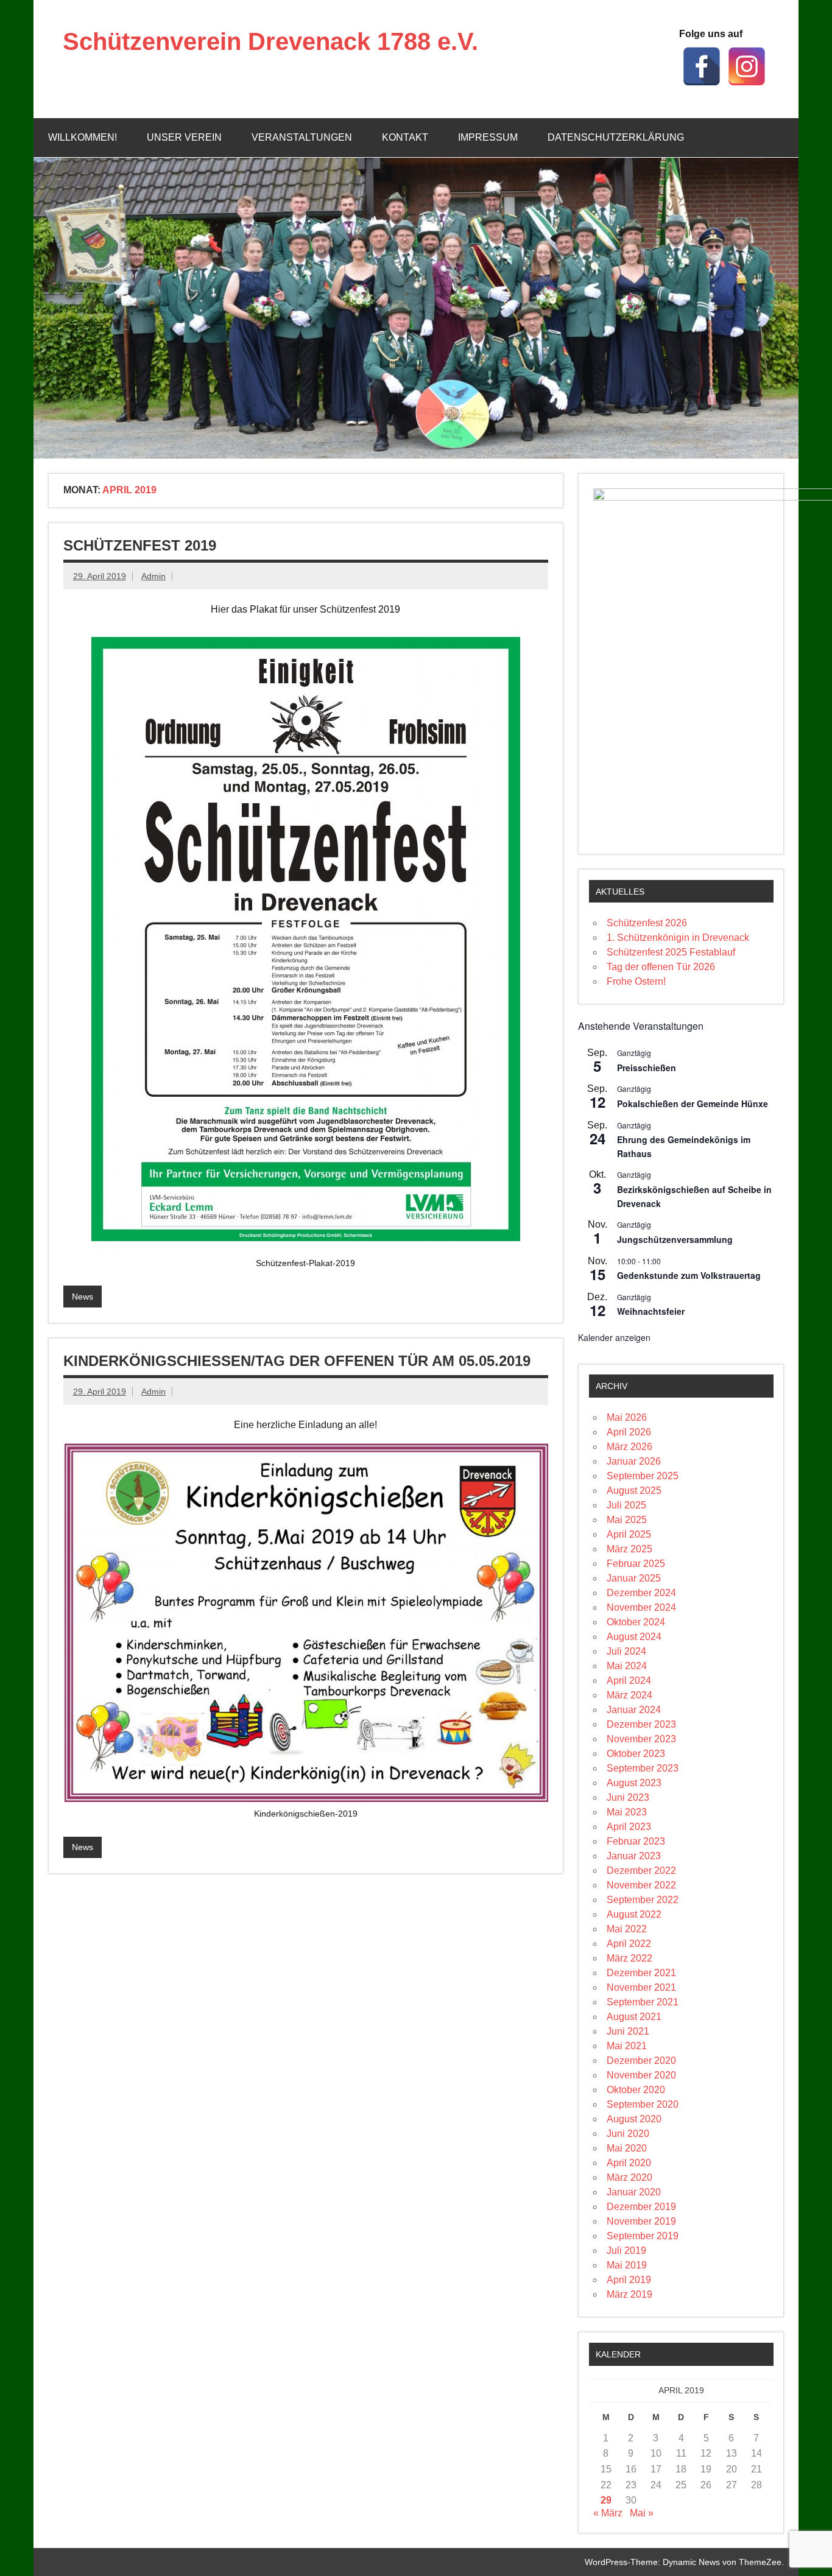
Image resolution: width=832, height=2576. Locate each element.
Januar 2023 (634, 1856)
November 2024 (641, 1607)
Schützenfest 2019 (140, 545)
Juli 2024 (626, 1651)
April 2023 (629, 1827)
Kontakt (405, 137)
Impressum (488, 137)
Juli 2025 (626, 1505)
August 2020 (634, 2119)
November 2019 (641, 2221)
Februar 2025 (636, 1564)
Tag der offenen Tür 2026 (661, 967)
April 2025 (629, 1534)
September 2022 (643, 1900)
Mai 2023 (627, 1812)
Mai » (642, 2513)
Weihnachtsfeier (651, 1311)
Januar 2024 (634, 1710)
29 (606, 2500)
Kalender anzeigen (614, 1337)
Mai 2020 (627, 2148)
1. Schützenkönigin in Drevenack (678, 938)
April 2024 (629, 1680)
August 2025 (634, 1490)
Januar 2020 (634, 2192)
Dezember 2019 (641, 2207)
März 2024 (629, 1695)
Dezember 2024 (641, 1593)
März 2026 (629, 1447)
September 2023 (643, 1768)
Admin (153, 576)
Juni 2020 (628, 2134)
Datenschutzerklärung (616, 137)
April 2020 (629, 2163)
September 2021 (643, 2002)
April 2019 (629, 2280)
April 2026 (629, 1432)
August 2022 (634, 1914)
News (83, 1297)
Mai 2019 (627, 2265)
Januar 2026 (634, 1461)
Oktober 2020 (636, 2090)
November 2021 (641, 1987)
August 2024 (634, 1637)
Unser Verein (184, 137)
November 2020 (641, 2075)
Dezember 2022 (641, 1870)
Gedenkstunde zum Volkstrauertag (689, 1275)
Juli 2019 (626, 2250)
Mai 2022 (627, 1929)
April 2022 (629, 1944)
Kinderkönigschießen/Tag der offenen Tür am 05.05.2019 (297, 1361)
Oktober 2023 (636, 1754)
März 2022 (629, 1958)
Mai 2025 (627, 1520)
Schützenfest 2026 (647, 923)
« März (608, 2513)
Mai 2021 (627, 2046)
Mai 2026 (627, 1417)
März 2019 (629, 2294)
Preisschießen (647, 1068)
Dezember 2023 (641, 1724)
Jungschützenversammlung (675, 1239)
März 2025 (629, 1549)
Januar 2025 (634, 1578)
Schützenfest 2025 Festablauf (671, 952)
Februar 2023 (636, 1841)
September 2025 (643, 1476)
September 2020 (643, 2104)
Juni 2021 (628, 2031)
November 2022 (641, 1885)
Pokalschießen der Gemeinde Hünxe (693, 1103)
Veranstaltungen (302, 137)
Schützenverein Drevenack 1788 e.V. (270, 41)
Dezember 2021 (641, 1973)
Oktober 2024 (636, 1622)
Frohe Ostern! (636, 981)
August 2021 (634, 2017)
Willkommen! (83, 137)
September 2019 (643, 2236)
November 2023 (641, 1739)
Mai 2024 (627, 1666)
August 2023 (634, 1783)
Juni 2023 (628, 1797)
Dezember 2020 (641, 2060)
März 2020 (629, 2177)
